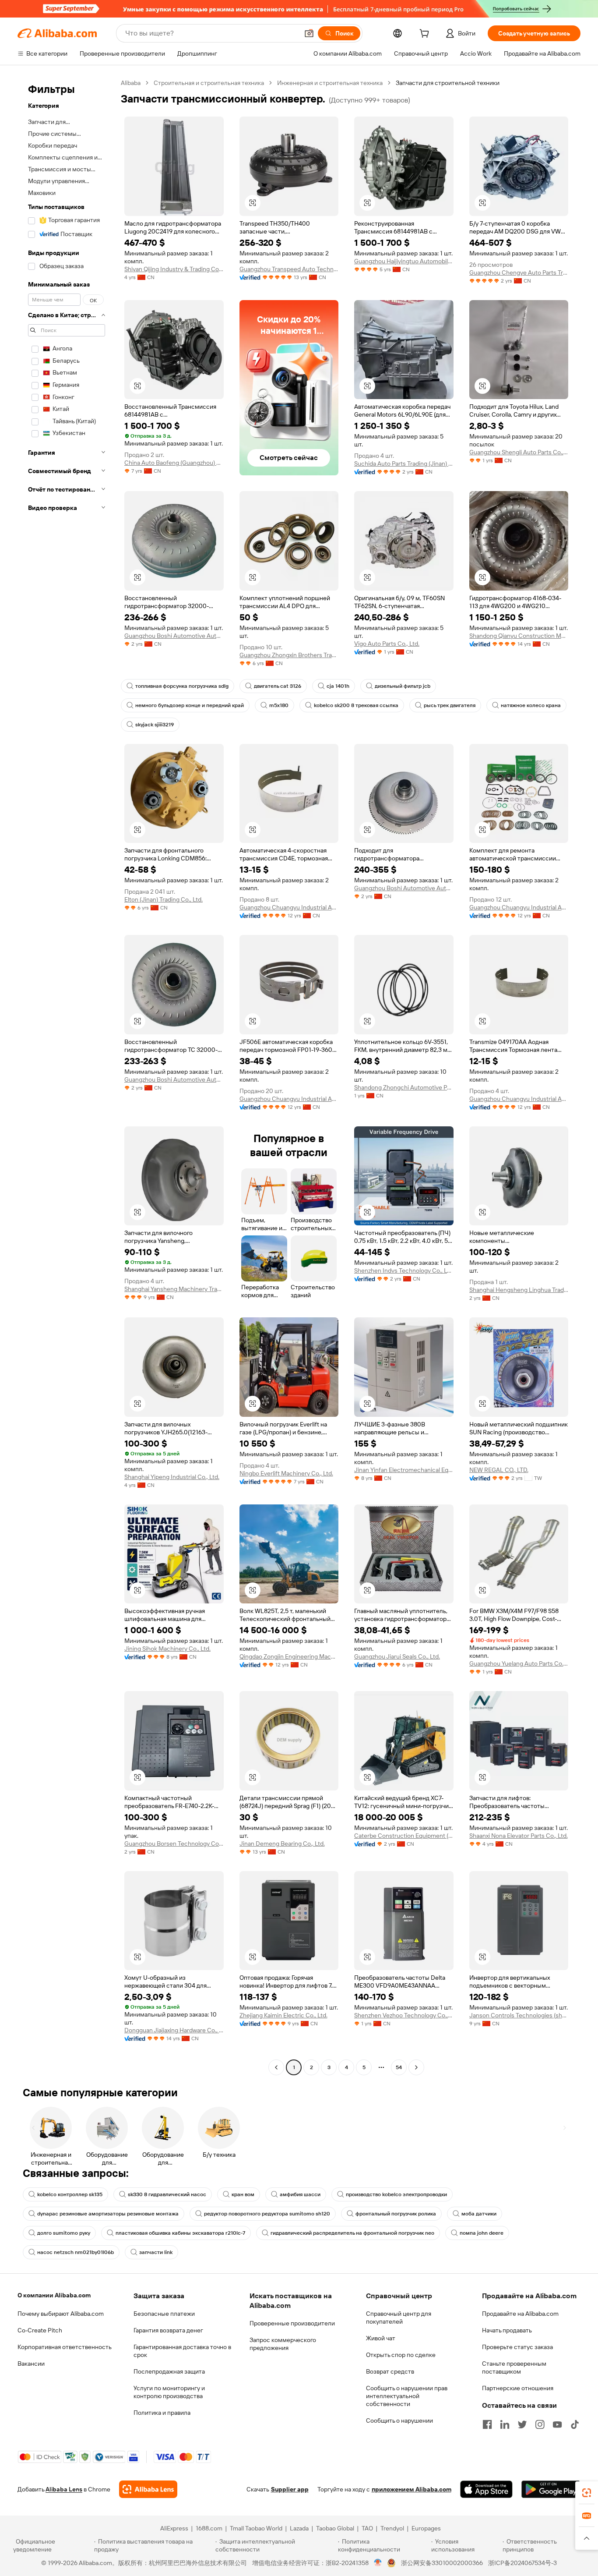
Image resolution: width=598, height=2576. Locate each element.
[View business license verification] (378, 2563)
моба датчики (479, 2214)
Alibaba (131, 83)
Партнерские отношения (518, 2388)
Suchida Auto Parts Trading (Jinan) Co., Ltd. (404, 464)
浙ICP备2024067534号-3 (522, 2563)
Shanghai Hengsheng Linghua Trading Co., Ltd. (519, 1290)
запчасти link (156, 2252)
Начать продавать (507, 2330)
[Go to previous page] (276, 2067)
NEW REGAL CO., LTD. (499, 1470)
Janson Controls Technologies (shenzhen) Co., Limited (519, 2015)
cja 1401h (338, 686)
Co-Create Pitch (40, 2330)
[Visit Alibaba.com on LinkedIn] (505, 2424)
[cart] (426, 35)
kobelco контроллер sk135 (70, 2194)
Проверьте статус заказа (517, 2347)
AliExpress (174, 2528)
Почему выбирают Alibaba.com (61, 2314)
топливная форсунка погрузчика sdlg (182, 686)
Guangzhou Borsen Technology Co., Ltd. (174, 1844)
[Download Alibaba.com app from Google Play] (551, 2489)
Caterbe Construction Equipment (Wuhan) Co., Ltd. (404, 1836)
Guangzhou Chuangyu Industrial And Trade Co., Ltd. (289, 907)
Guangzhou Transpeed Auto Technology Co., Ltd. (289, 269)
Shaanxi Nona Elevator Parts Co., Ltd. (519, 1836)
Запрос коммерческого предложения (283, 2344)
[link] (587, 2493)
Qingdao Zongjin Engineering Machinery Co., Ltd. (289, 1656)
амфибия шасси (300, 2194)
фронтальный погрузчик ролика (396, 2214)
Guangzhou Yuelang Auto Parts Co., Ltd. (519, 1663)
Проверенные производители (292, 2323)
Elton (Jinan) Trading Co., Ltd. (164, 899)
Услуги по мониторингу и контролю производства (169, 2392)
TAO (367, 2528)
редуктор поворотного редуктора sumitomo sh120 (267, 2214)
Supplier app (290, 2489)
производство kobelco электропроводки (396, 2194)
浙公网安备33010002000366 (442, 2563)
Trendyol (392, 2528)
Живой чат (381, 2338)
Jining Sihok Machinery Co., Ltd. (167, 1649)
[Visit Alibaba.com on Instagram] (540, 2424)
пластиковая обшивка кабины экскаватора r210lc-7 (180, 2233)
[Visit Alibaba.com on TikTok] (575, 2424)
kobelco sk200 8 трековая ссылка (356, 705)
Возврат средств (390, 2371)
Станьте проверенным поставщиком (514, 2367)
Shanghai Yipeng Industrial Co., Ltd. (172, 1477)
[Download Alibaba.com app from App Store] (486, 2489)
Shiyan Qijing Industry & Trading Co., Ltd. (174, 269)
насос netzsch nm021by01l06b (76, 2252)
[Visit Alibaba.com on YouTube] (557, 2424)
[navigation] (67, 1076)
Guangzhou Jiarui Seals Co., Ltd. (397, 1656)
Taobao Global (335, 2528)
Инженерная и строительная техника (330, 83)
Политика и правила (162, 2413)
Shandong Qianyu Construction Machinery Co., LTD (519, 636)
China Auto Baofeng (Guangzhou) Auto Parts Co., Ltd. (174, 463)
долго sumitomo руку (64, 2233)
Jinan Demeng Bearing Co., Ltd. (282, 1844)
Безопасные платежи (164, 2314)
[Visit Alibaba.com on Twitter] (522, 2424)
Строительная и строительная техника (209, 83)
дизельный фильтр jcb (403, 686)
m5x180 (279, 705)
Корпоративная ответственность (65, 2347)
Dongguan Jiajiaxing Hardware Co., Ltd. (174, 2030)
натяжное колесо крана (531, 705)
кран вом (243, 2194)
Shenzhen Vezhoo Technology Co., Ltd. (404, 2015)
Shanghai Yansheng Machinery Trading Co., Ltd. (174, 1289)
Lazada (299, 2528)
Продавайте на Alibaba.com (520, 2314)
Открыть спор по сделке (401, 2355)
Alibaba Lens (64, 2489)
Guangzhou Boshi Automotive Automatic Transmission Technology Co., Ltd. (174, 636)
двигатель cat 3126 (278, 686)
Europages (426, 2528)
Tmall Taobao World (256, 2528)
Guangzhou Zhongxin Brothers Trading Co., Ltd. (289, 655)
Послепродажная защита (169, 2371)
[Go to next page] (416, 2067)
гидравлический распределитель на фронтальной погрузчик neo (352, 2233)
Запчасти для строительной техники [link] (448, 83)
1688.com (209, 2528)
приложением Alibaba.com (412, 2489)
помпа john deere (482, 2233)
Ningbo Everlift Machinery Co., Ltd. (286, 1473)
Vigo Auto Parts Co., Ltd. (387, 644)
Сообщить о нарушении (399, 2420)
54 (399, 2067)
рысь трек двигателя (450, 705)
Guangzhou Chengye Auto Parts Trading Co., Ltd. (519, 272)
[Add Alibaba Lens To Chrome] (148, 2489)
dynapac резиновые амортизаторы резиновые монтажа (108, 2214)
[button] (309, 33)
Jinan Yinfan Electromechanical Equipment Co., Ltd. (404, 1470)
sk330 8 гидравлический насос (167, 2194)
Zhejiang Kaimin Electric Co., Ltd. (283, 2015)
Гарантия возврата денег (168, 2330)
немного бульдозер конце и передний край (190, 705)
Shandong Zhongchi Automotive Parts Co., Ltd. (404, 1087)
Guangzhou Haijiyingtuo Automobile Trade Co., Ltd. (404, 261)
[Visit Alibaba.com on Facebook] (487, 2424)
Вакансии (31, 2364)
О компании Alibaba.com (54, 2295)
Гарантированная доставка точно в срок (182, 2351)
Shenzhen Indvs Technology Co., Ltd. (404, 1270)
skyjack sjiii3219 (155, 725)
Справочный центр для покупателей (399, 2318)
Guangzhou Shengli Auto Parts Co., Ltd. (519, 452)
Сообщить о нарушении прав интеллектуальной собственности (407, 2396)
